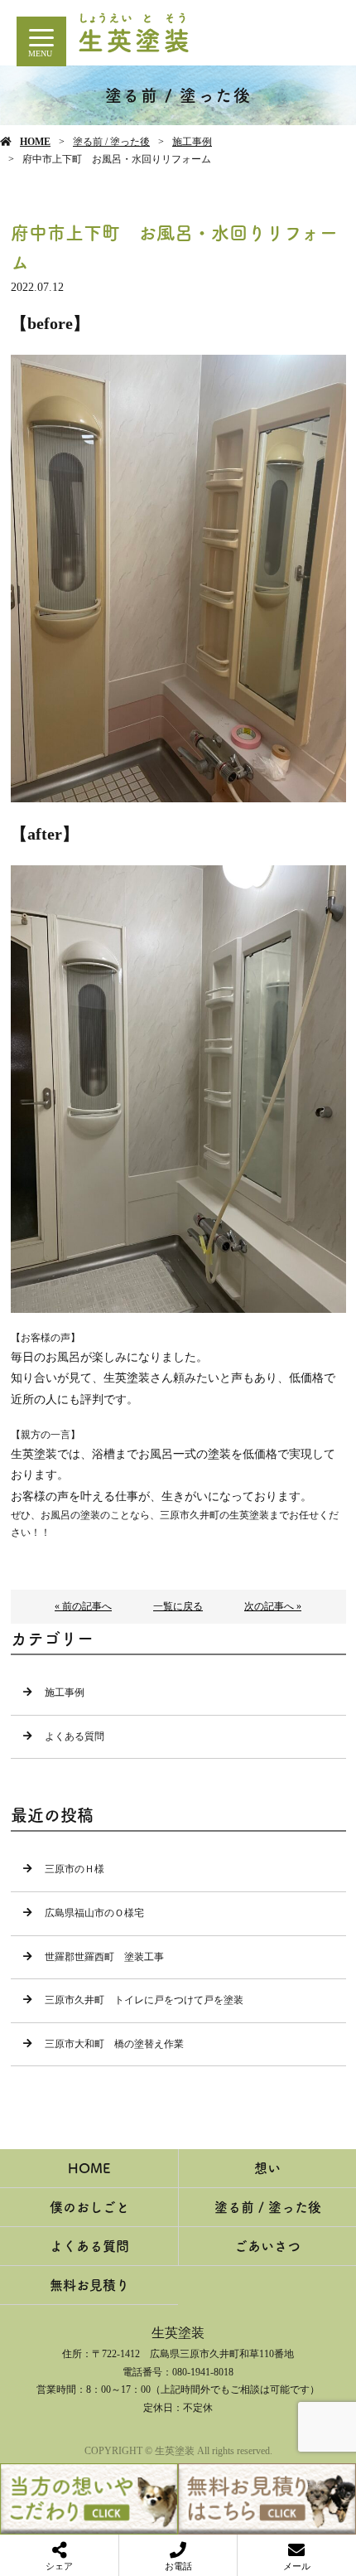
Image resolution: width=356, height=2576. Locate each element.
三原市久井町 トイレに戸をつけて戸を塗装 (144, 2000)
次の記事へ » (273, 1606)
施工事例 (192, 142)
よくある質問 (75, 1736)
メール (297, 2566)
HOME (35, 142)
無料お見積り (89, 2285)
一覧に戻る (178, 1606)
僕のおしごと (89, 2207)
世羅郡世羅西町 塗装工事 (104, 1957)
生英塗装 (178, 2333)
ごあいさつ (267, 2246)
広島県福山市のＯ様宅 (94, 1913)
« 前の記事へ (83, 1606)
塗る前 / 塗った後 (111, 142)
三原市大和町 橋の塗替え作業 (114, 2044)
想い (267, 2168)
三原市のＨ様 (75, 1869)
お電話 (178, 2566)
